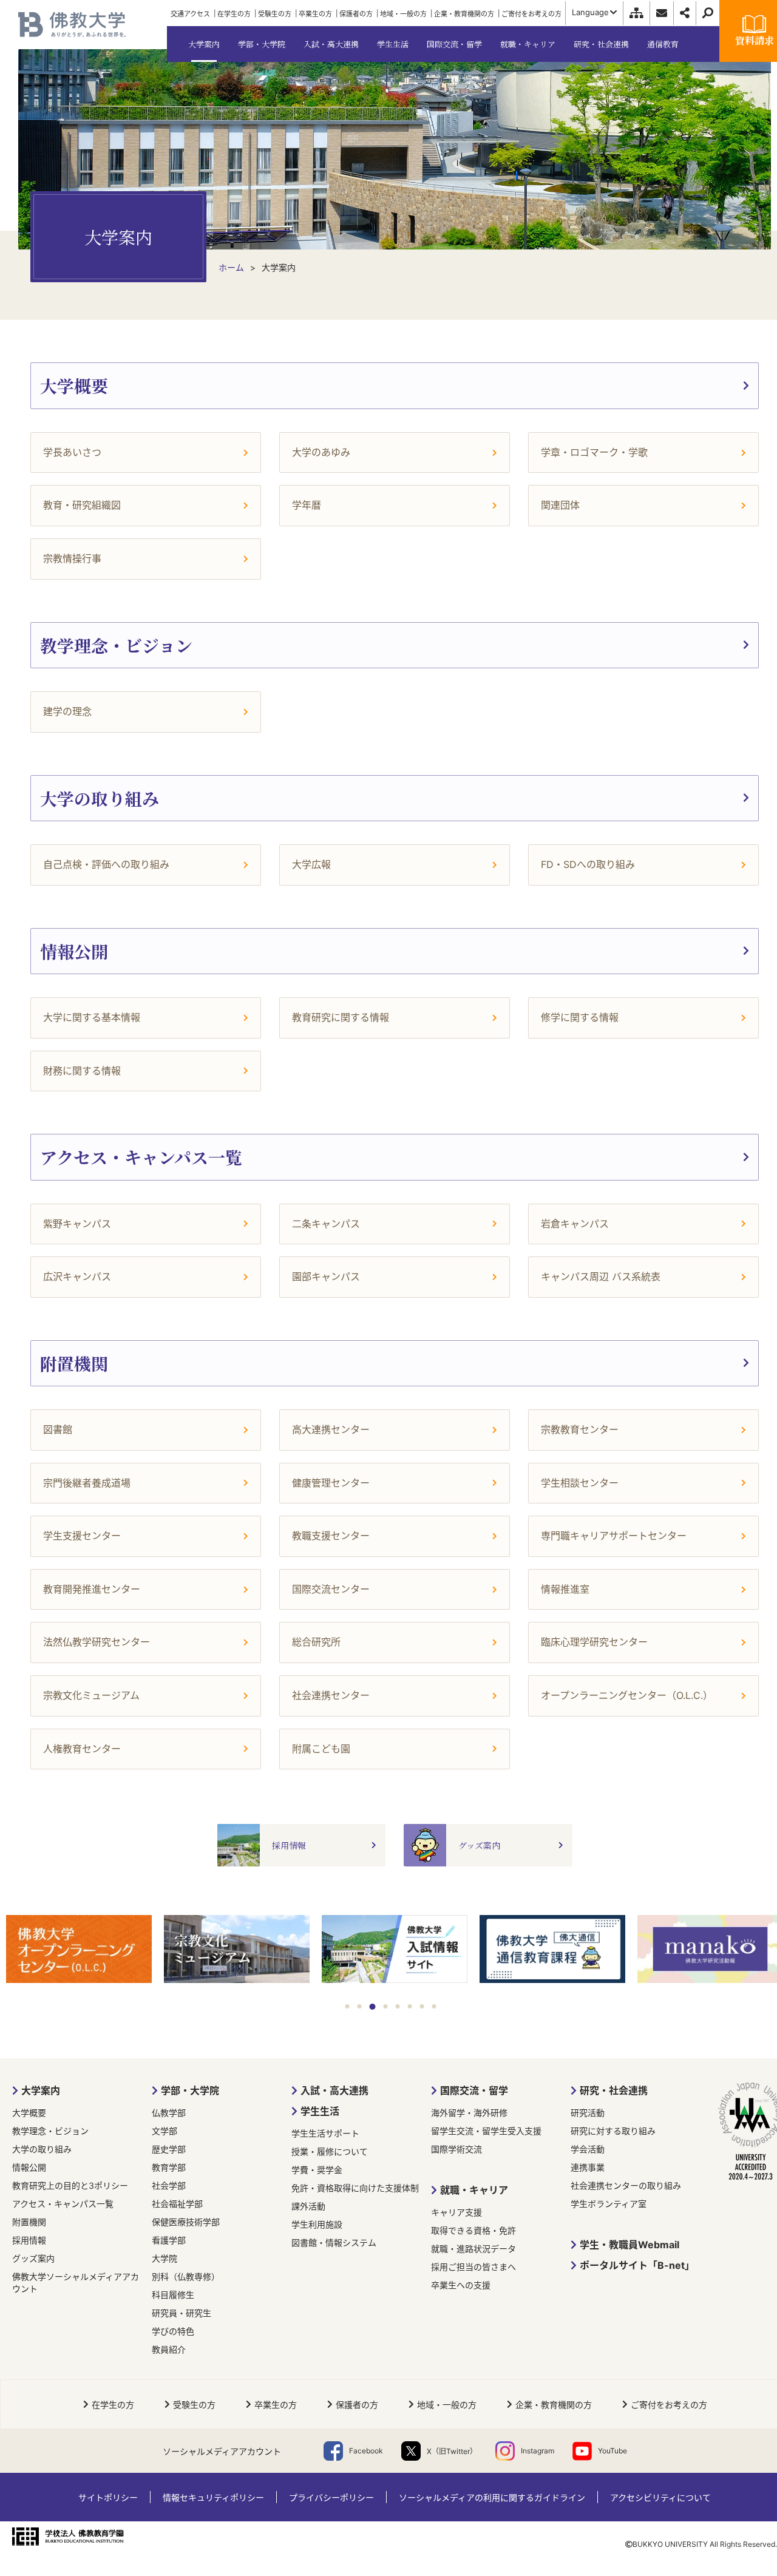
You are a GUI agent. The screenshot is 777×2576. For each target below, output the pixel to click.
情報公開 (29, 2167)
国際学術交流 (456, 2149)
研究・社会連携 (614, 2090)
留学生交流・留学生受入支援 (486, 2131)
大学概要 (29, 2113)
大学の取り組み (42, 2149)
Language (590, 12)
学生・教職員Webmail (629, 2245)
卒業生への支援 (461, 2285)
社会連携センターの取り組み (626, 2185)
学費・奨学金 (317, 2170)
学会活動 (588, 2149)
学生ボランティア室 (609, 2204)
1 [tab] (348, 2006)
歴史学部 (169, 2149)
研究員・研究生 (182, 2313)
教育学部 (169, 2167)
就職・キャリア (474, 2190)
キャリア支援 (456, 2212)
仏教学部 (169, 2113)
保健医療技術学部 (186, 2222)
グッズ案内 (33, 2258)
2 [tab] (360, 2006)
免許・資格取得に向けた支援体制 (355, 2188)
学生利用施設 (317, 2224)
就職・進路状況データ (473, 2249)
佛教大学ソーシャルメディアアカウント (76, 2283)
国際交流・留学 (474, 2090)
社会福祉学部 (177, 2204)
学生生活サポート (325, 2133)
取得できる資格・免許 (473, 2230)
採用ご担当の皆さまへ (473, 2267)
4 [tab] (386, 2006)
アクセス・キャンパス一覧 (63, 2204)
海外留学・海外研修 (469, 2113)
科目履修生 (173, 2295)
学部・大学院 (190, 2090)
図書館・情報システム (334, 2242)
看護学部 (169, 2240)
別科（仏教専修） (186, 2276)
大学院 (165, 2258)
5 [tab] (398, 2006)
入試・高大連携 (334, 2090)
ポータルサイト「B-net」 (637, 2265)
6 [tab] (410, 2006)
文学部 (165, 2131)
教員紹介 (169, 2349)
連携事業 (588, 2167)
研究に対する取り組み (613, 2131)
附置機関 (29, 2222)
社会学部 (169, 2185)
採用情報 (29, 2240)
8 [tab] (434, 2006)
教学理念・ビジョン (50, 2131)
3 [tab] (373, 2007)
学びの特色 (173, 2331)
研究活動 (588, 2113)
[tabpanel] (79, 1950)
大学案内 (41, 2090)
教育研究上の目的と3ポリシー (70, 2185)
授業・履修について (330, 2151)
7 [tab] (422, 2006)
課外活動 (308, 2206)
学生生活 (320, 2111)
